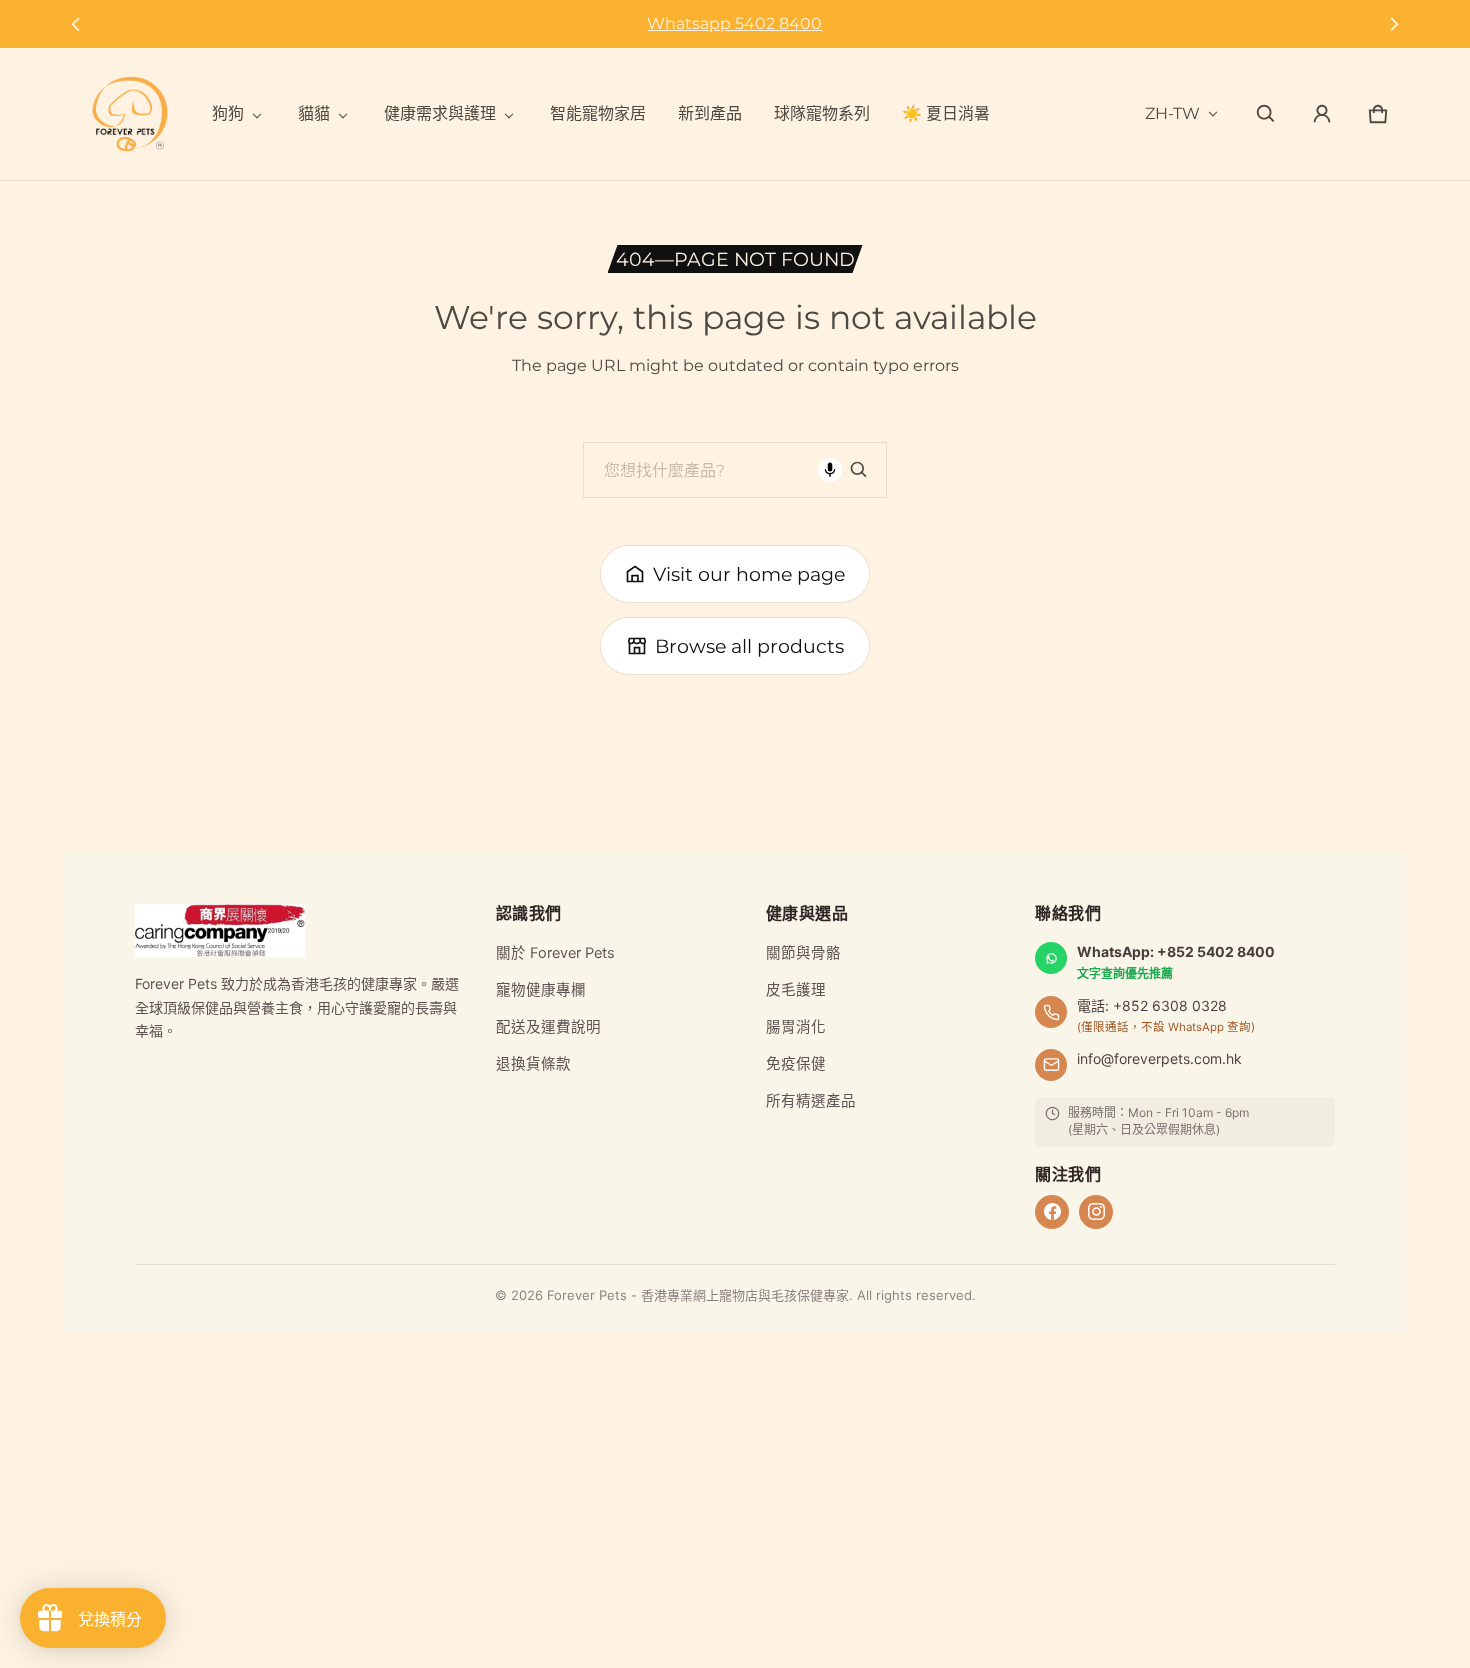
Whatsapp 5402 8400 (734, 23)
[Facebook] (1052, 1212)
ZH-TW (1172, 113)
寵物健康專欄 (541, 990)
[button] (1266, 114)
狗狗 (228, 113)
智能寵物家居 (598, 113)
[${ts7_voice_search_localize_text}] (830, 470)
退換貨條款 (533, 1064)
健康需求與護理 (440, 113)
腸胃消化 (796, 1027)
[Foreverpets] (130, 114)
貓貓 (314, 113)
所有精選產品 (811, 1101)
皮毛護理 (796, 990)
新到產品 (710, 113)
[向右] (1394, 24)
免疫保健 (796, 1064)
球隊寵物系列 (822, 113)
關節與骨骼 (803, 953)
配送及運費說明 (548, 1027)
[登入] (1322, 114)
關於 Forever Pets (555, 953)
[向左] (75, 24)
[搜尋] (859, 470)
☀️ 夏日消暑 (946, 113)
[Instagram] (1096, 1212)
